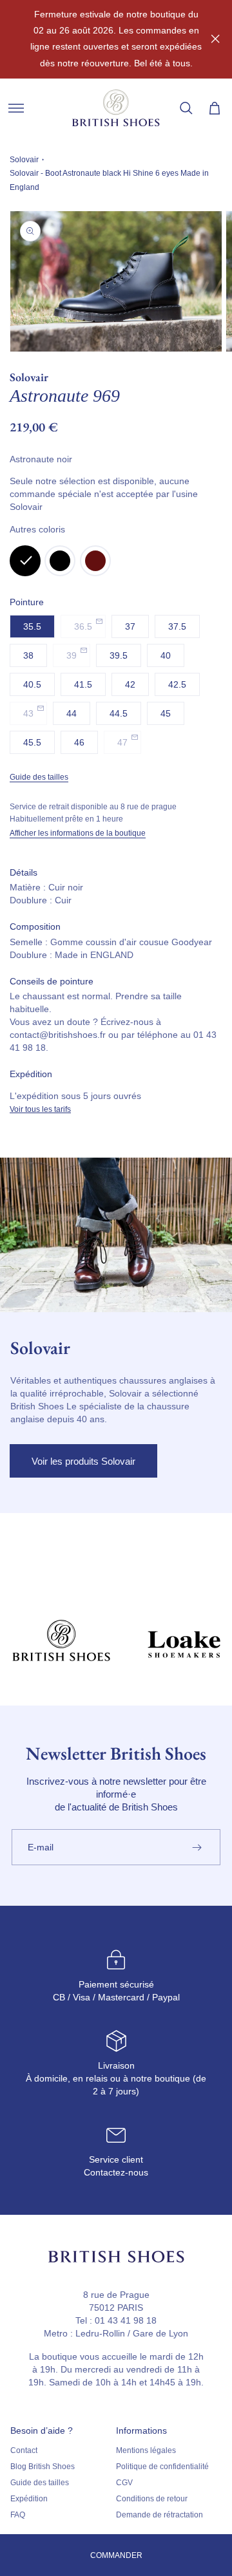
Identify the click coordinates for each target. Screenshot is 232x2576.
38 (28, 655)
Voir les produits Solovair (83, 1461)
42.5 (177, 684)
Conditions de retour (152, 2499)
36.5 (83, 626)
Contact (24, 2450)
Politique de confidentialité (162, 2467)
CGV (124, 2483)
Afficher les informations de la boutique (78, 833)
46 (79, 742)
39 (72, 655)
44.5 (119, 713)
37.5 (177, 626)
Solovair (24, 160)
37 (130, 626)
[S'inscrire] (197, 1847)
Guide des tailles (39, 777)
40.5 (32, 684)
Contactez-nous (116, 2172)
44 (72, 713)
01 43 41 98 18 (126, 2320)
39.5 (119, 655)
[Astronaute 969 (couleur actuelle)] (25, 561)
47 (122, 742)
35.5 (32, 626)
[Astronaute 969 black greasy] (60, 561)
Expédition (29, 2499)
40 (166, 655)
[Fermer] (215, 39)
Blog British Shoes (43, 2467)
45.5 (32, 742)
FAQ (18, 2515)
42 (130, 684)
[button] (16, 108)
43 (28, 713)
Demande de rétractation (159, 2515)
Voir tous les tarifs (40, 1109)
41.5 (83, 684)
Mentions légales (146, 2450)
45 (166, 713)
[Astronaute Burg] (95, 561)
